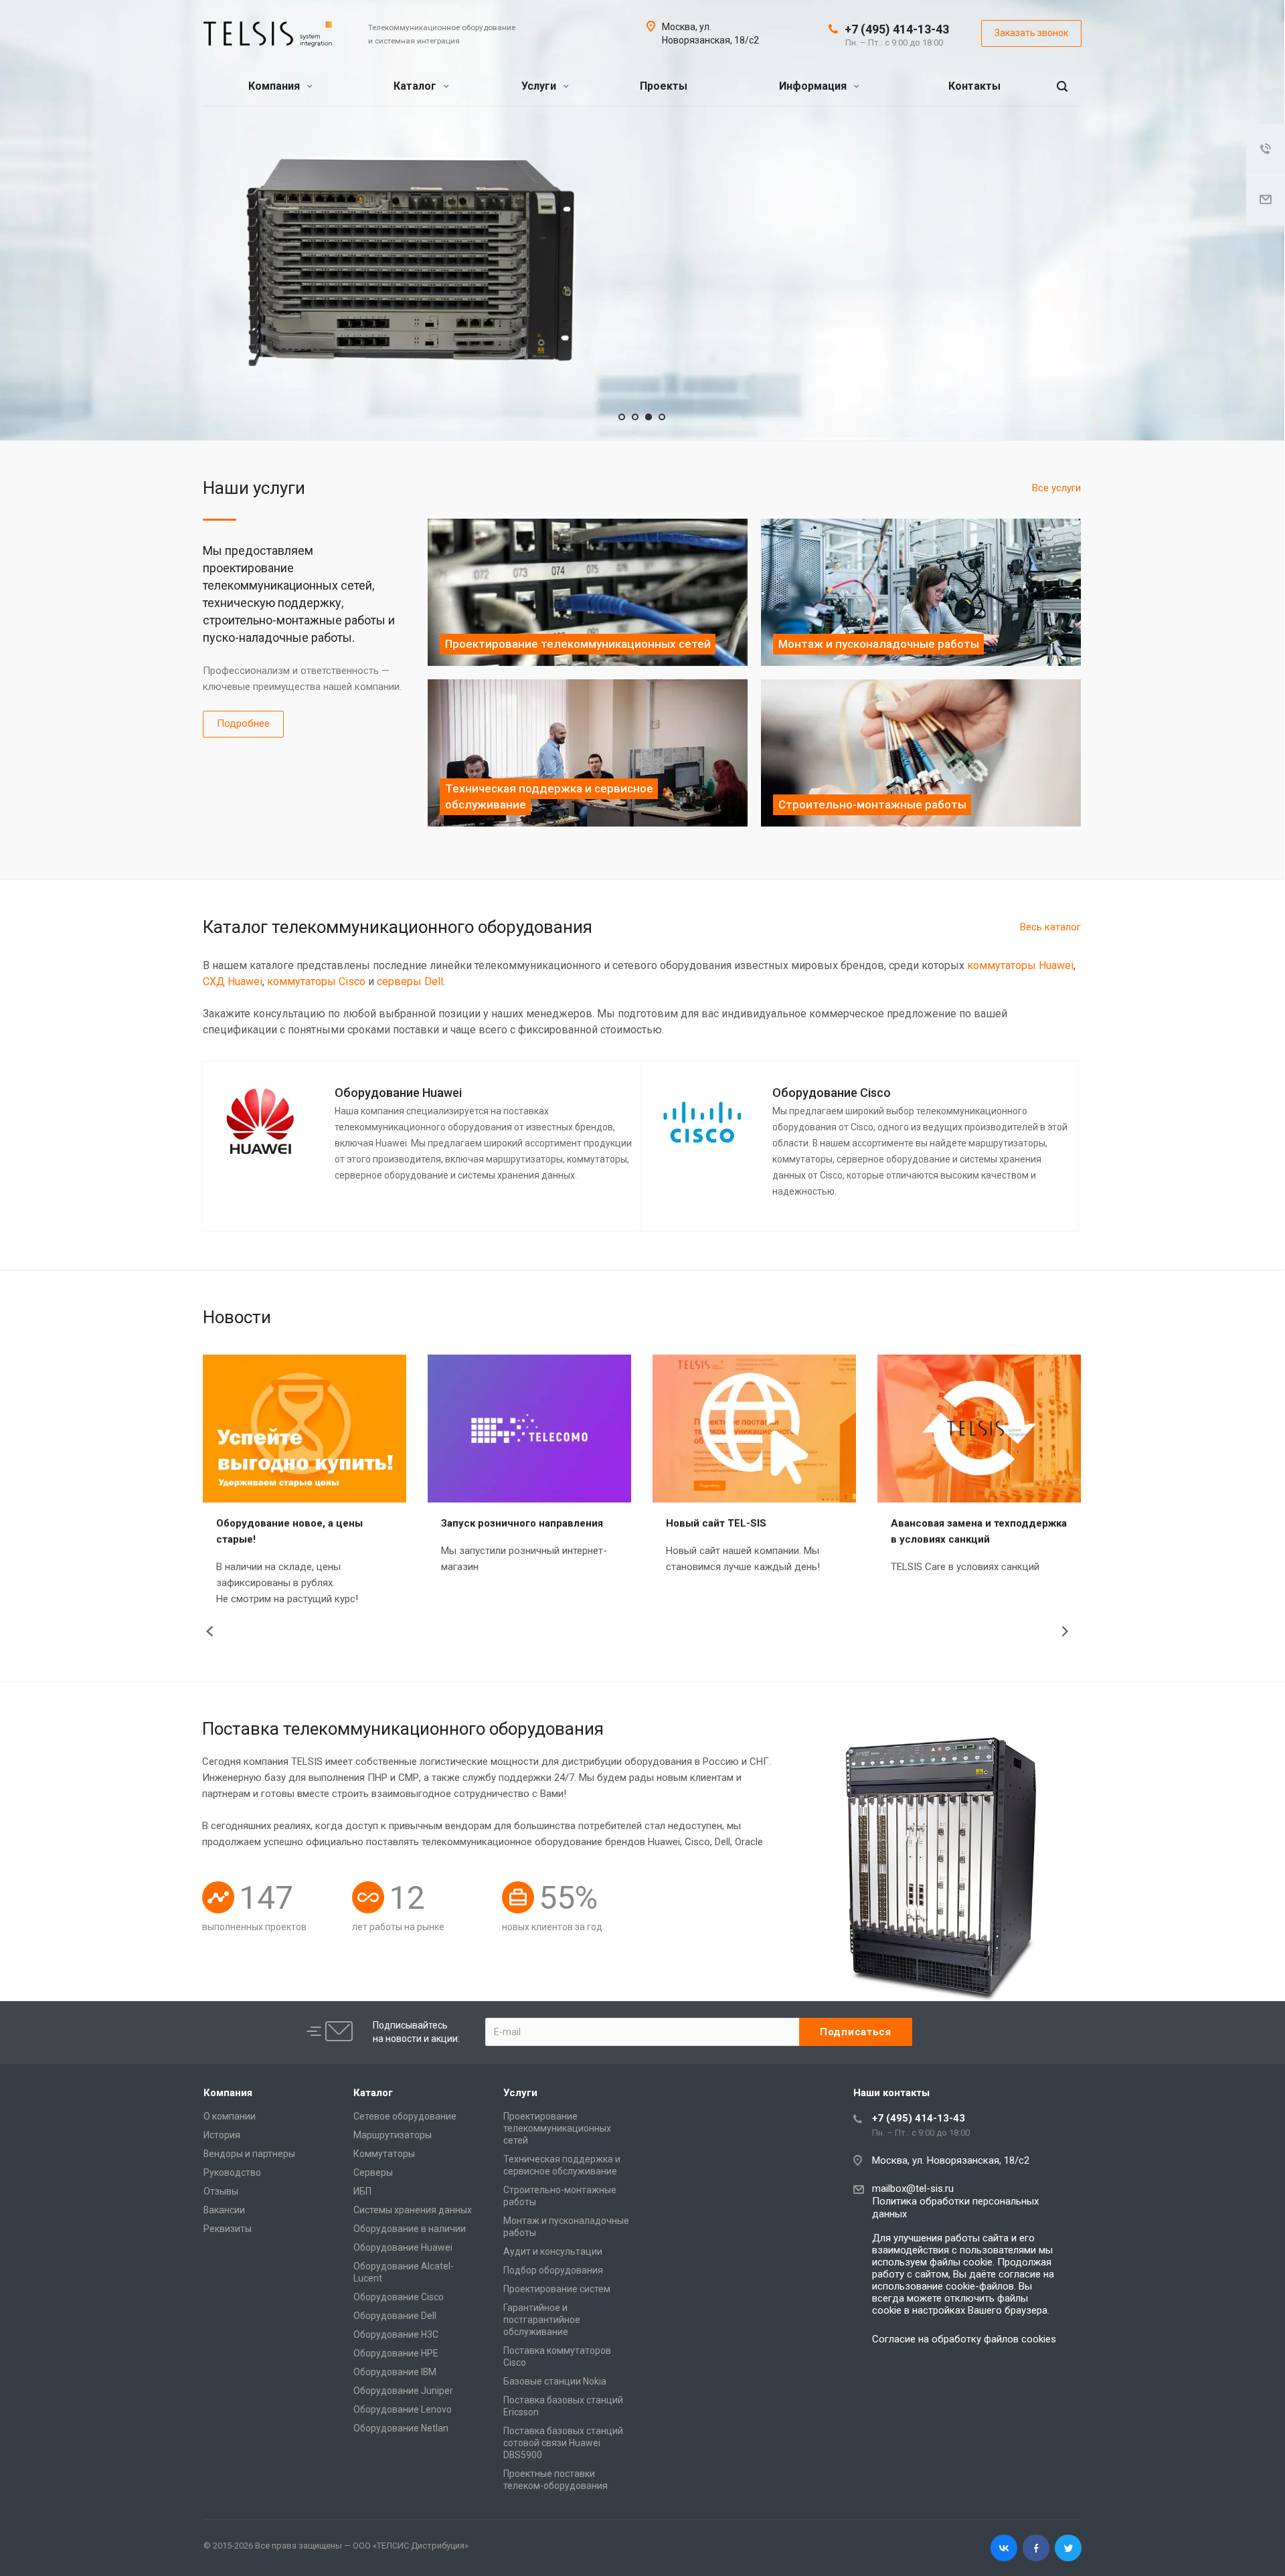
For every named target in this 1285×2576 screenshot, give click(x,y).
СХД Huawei (233, 981)
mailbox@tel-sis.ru (913, 2188)
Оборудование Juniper (403, 2391)
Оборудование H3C (396, 2334)
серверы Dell (410, 981)
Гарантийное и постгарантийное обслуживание (542, 2320)
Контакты (974, 86)
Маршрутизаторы (393, 2135)
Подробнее (243, 723)
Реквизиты (228, 2229)
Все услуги (1056, 488)
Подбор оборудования (553, 2270)
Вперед (1071, 1632)
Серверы (373, 2172)
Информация (814, 86)
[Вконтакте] (1004, 2548)
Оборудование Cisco (399, 2297)
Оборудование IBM (395, 2372)
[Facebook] (1036, 2548)
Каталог (416, 86)
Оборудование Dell (395, 2316)
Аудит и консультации (553, 2251)
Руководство (232, 2172)
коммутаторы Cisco (316, 981)
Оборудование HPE (396, 2353)
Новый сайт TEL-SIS (716, 1523)
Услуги (540, 86)
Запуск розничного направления (522, 1523)
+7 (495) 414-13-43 (897, 29)
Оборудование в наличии (410, 2229)
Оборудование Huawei (403, 2247)
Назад (212, 1632)
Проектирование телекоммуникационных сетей (557, 2128)
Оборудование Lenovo (403, 2409)
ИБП (362, 2191)
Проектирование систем (557, 2289)
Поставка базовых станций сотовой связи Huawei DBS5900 (563, 2443)
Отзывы (221, 2191)
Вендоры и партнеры (249, 2154)
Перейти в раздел (739, 306)
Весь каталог (1050, 927)
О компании (230, 2116)
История (222, 2135)
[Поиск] (1062, 87)
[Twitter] (1068, 2548)
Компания (275, 86)
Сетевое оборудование (405, 2116)
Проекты (664, 86)
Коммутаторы (384, 2154)
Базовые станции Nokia (555, 2381)
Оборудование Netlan (401, 2428)
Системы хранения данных (413, 2210)
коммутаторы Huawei (1020, 965)
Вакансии (224, 2210)
